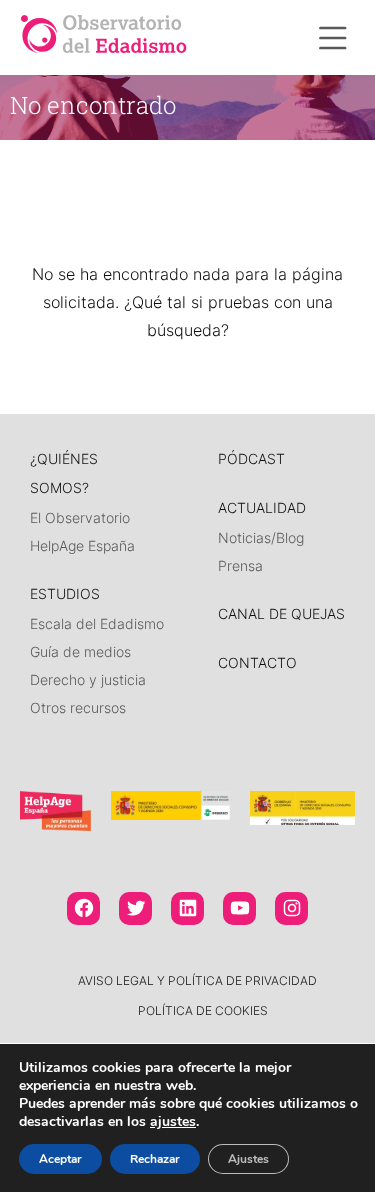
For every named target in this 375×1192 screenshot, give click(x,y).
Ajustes (248, 1159)
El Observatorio (80, 517)
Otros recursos (78, 707)
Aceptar (60, 1159)
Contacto (257, 662)
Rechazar (155, 1159)
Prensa (240, 565)
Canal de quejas (281, 613)
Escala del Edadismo (97, 623)
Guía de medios (80, 651)
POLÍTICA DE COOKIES (203, 1010)
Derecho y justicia (88, 679)
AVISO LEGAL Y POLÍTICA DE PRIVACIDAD (197, 980)
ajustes (173, 1122)
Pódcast (251, 458)
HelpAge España (82, 545)
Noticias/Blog (261, 537)
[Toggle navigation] (332, 38)
